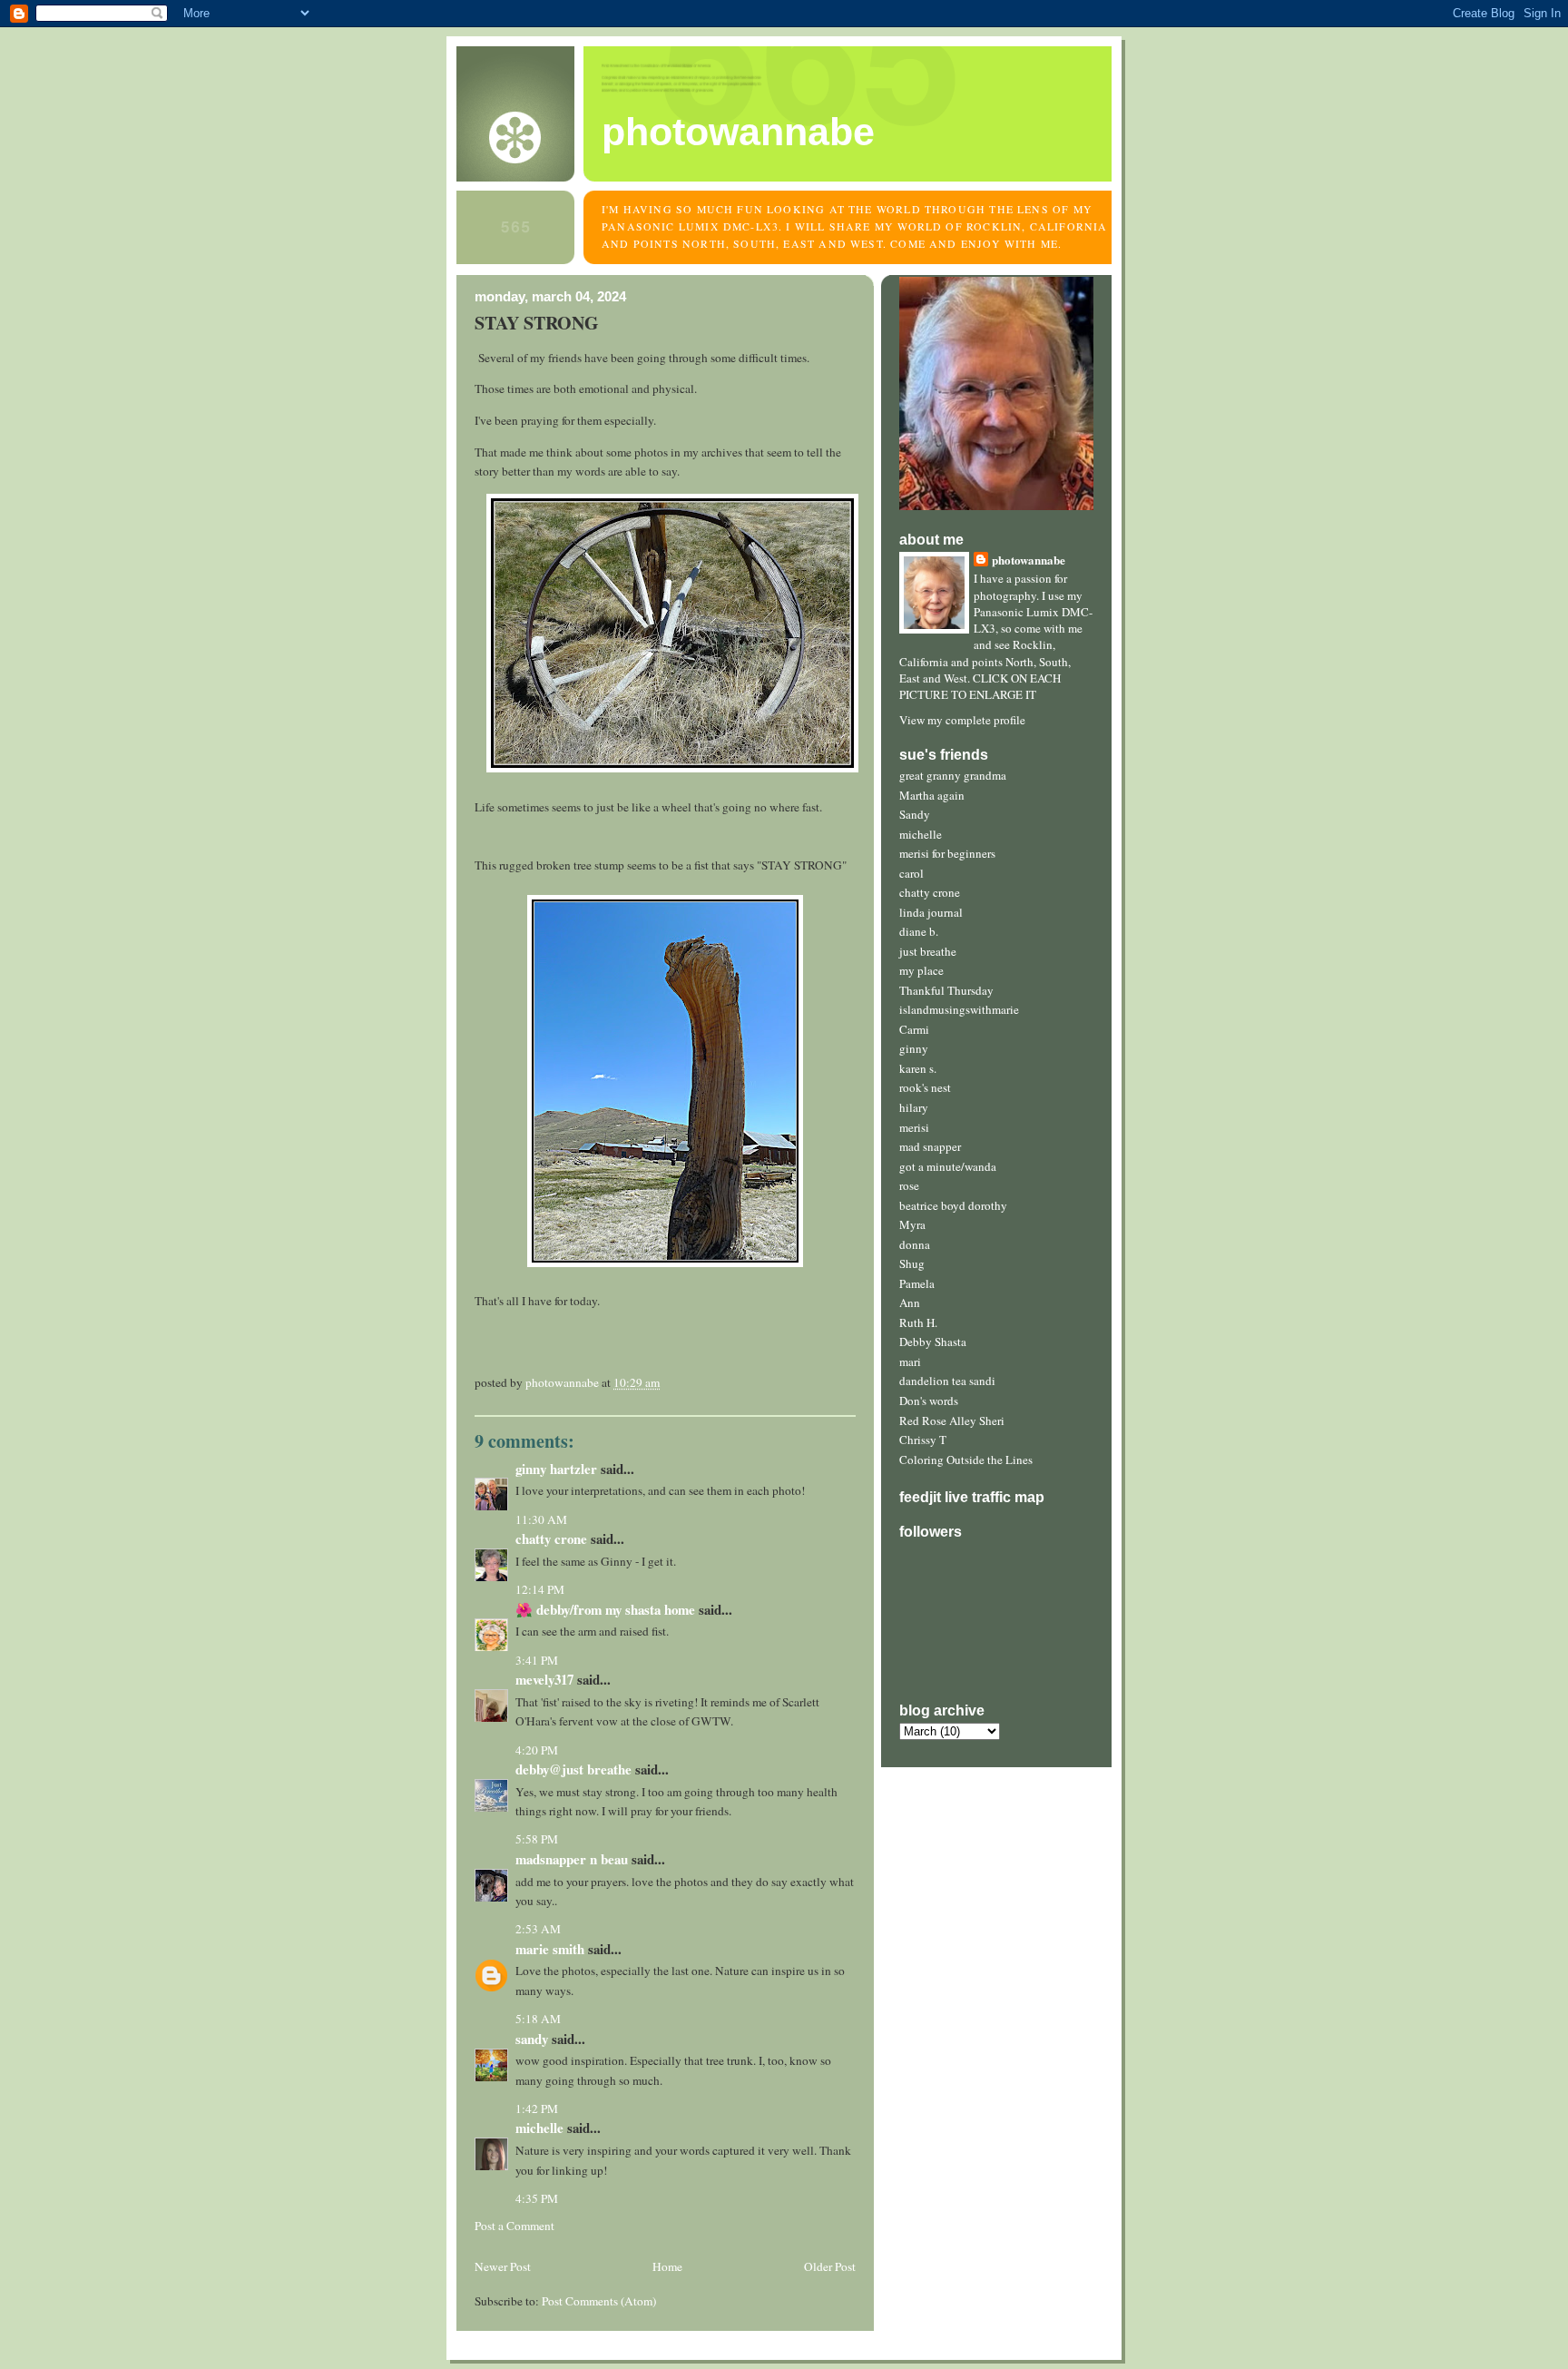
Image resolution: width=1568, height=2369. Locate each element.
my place (921, 970)
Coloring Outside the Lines (966, 1460)
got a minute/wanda (948, 1166)
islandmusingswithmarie (959, 1009)
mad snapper (930, 1146)
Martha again (932, 795)
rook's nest (925, 1087)
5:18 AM (538, 2019)
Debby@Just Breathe (573, 1769)
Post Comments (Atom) (599, 2301)
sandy (532, 2039)
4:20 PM (537, 1750)
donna (915, 1244)
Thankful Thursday (946, 990)
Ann (910, 1302)
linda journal (931, 912)
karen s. (918, 1068)
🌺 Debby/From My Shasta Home (605, 1609)
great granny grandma (953, 775)
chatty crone (930, 892)
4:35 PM (537, 2198)
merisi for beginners (947, 853)
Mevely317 (544, 1679)
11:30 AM (541, 1519)
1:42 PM (537, 2109)
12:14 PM (540, 1589)
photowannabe (738, 132)
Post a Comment (514, 2226)
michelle (921, 834)
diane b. (919, 931)
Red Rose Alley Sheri (952, 1420)
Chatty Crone (551, 1538)
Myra (912, 1224)
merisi (914, 1127)
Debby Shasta (933, 1342)
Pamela (917, 1283)
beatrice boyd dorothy (953, 1205)
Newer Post (503, 2266)
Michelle (539, 2128)
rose (909, 1185)
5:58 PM (537, 1839)
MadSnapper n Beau (572, 1859)
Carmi (914, 1029)
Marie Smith (550, 1949)
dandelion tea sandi (947, 1381)
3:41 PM (537, 1660)
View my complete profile (962, 720)
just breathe (928, 951)
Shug (912, 1263)
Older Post (830, 2266)
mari (910, 1361)
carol (911, 873)
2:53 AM (538, 1929)
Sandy (915, 814)
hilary (914, 1107)
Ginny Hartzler (556, 1469)
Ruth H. (918, 1322)
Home (667, 2266)
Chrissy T (923, 1440)
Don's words (929, 1401)
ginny (914, 1048)
